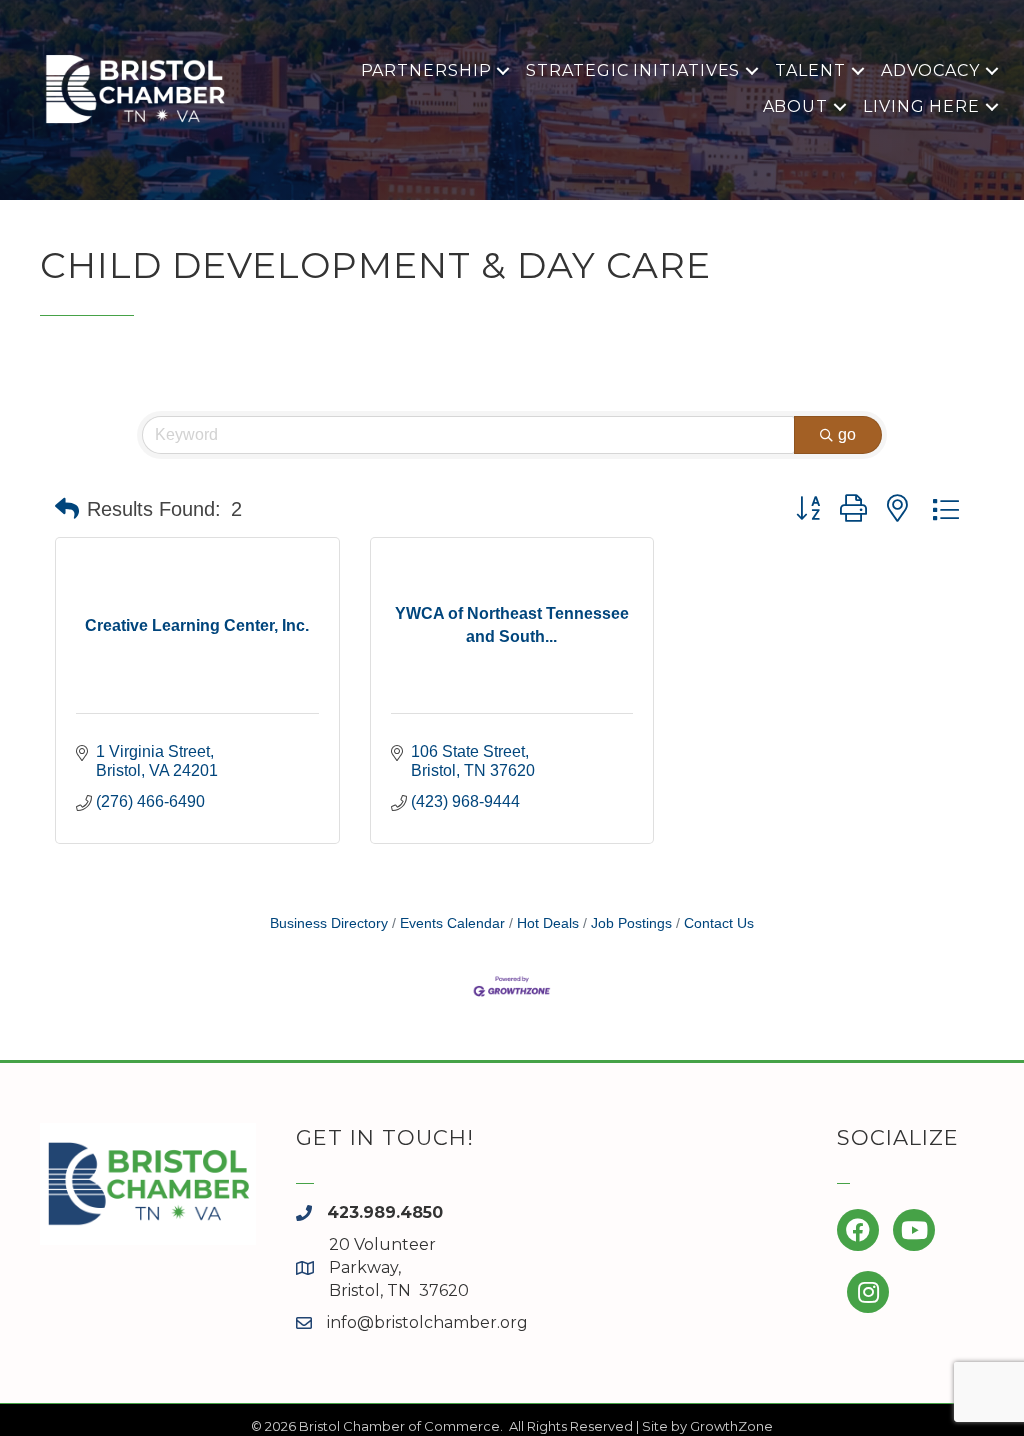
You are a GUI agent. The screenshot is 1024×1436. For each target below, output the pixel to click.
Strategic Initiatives (633, 70)
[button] (67, 509)
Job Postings (631, 923)
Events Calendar (452, 923)
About (796, 106)
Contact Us (719, 923)
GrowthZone (731, 1426)
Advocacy (930, 70)
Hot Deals (548, 923)
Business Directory (329, 923)
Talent (810, 70)
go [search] (847, 434)
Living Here (921, 106)
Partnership (426, 70)
